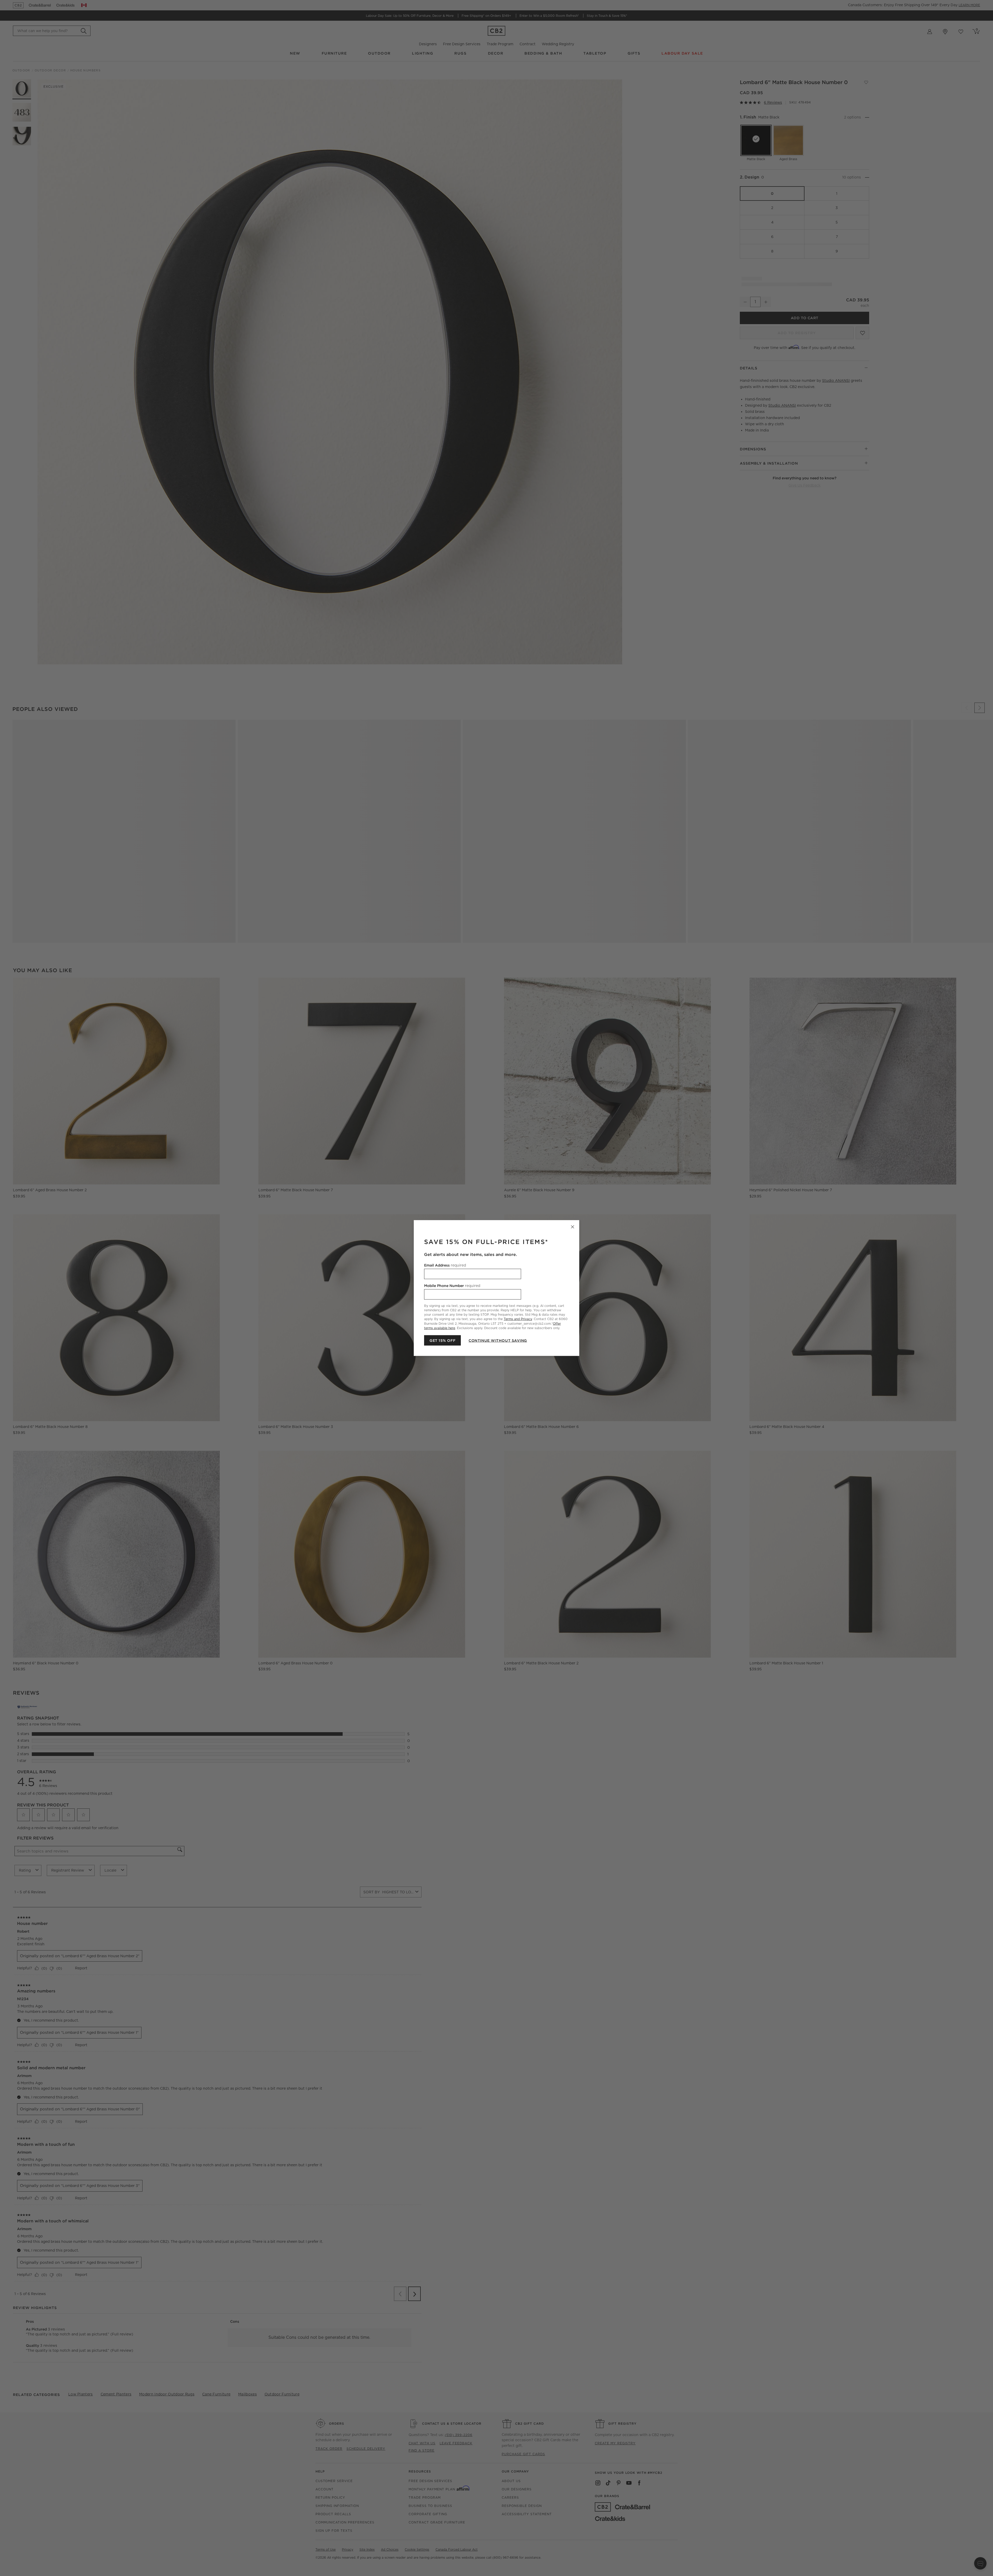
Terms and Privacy (518, 1319)
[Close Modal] (573, 1227)
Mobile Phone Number (452, 1286)
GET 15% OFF (442, 1340)
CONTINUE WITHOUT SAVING (498, 1340)
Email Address (445, 1265)
